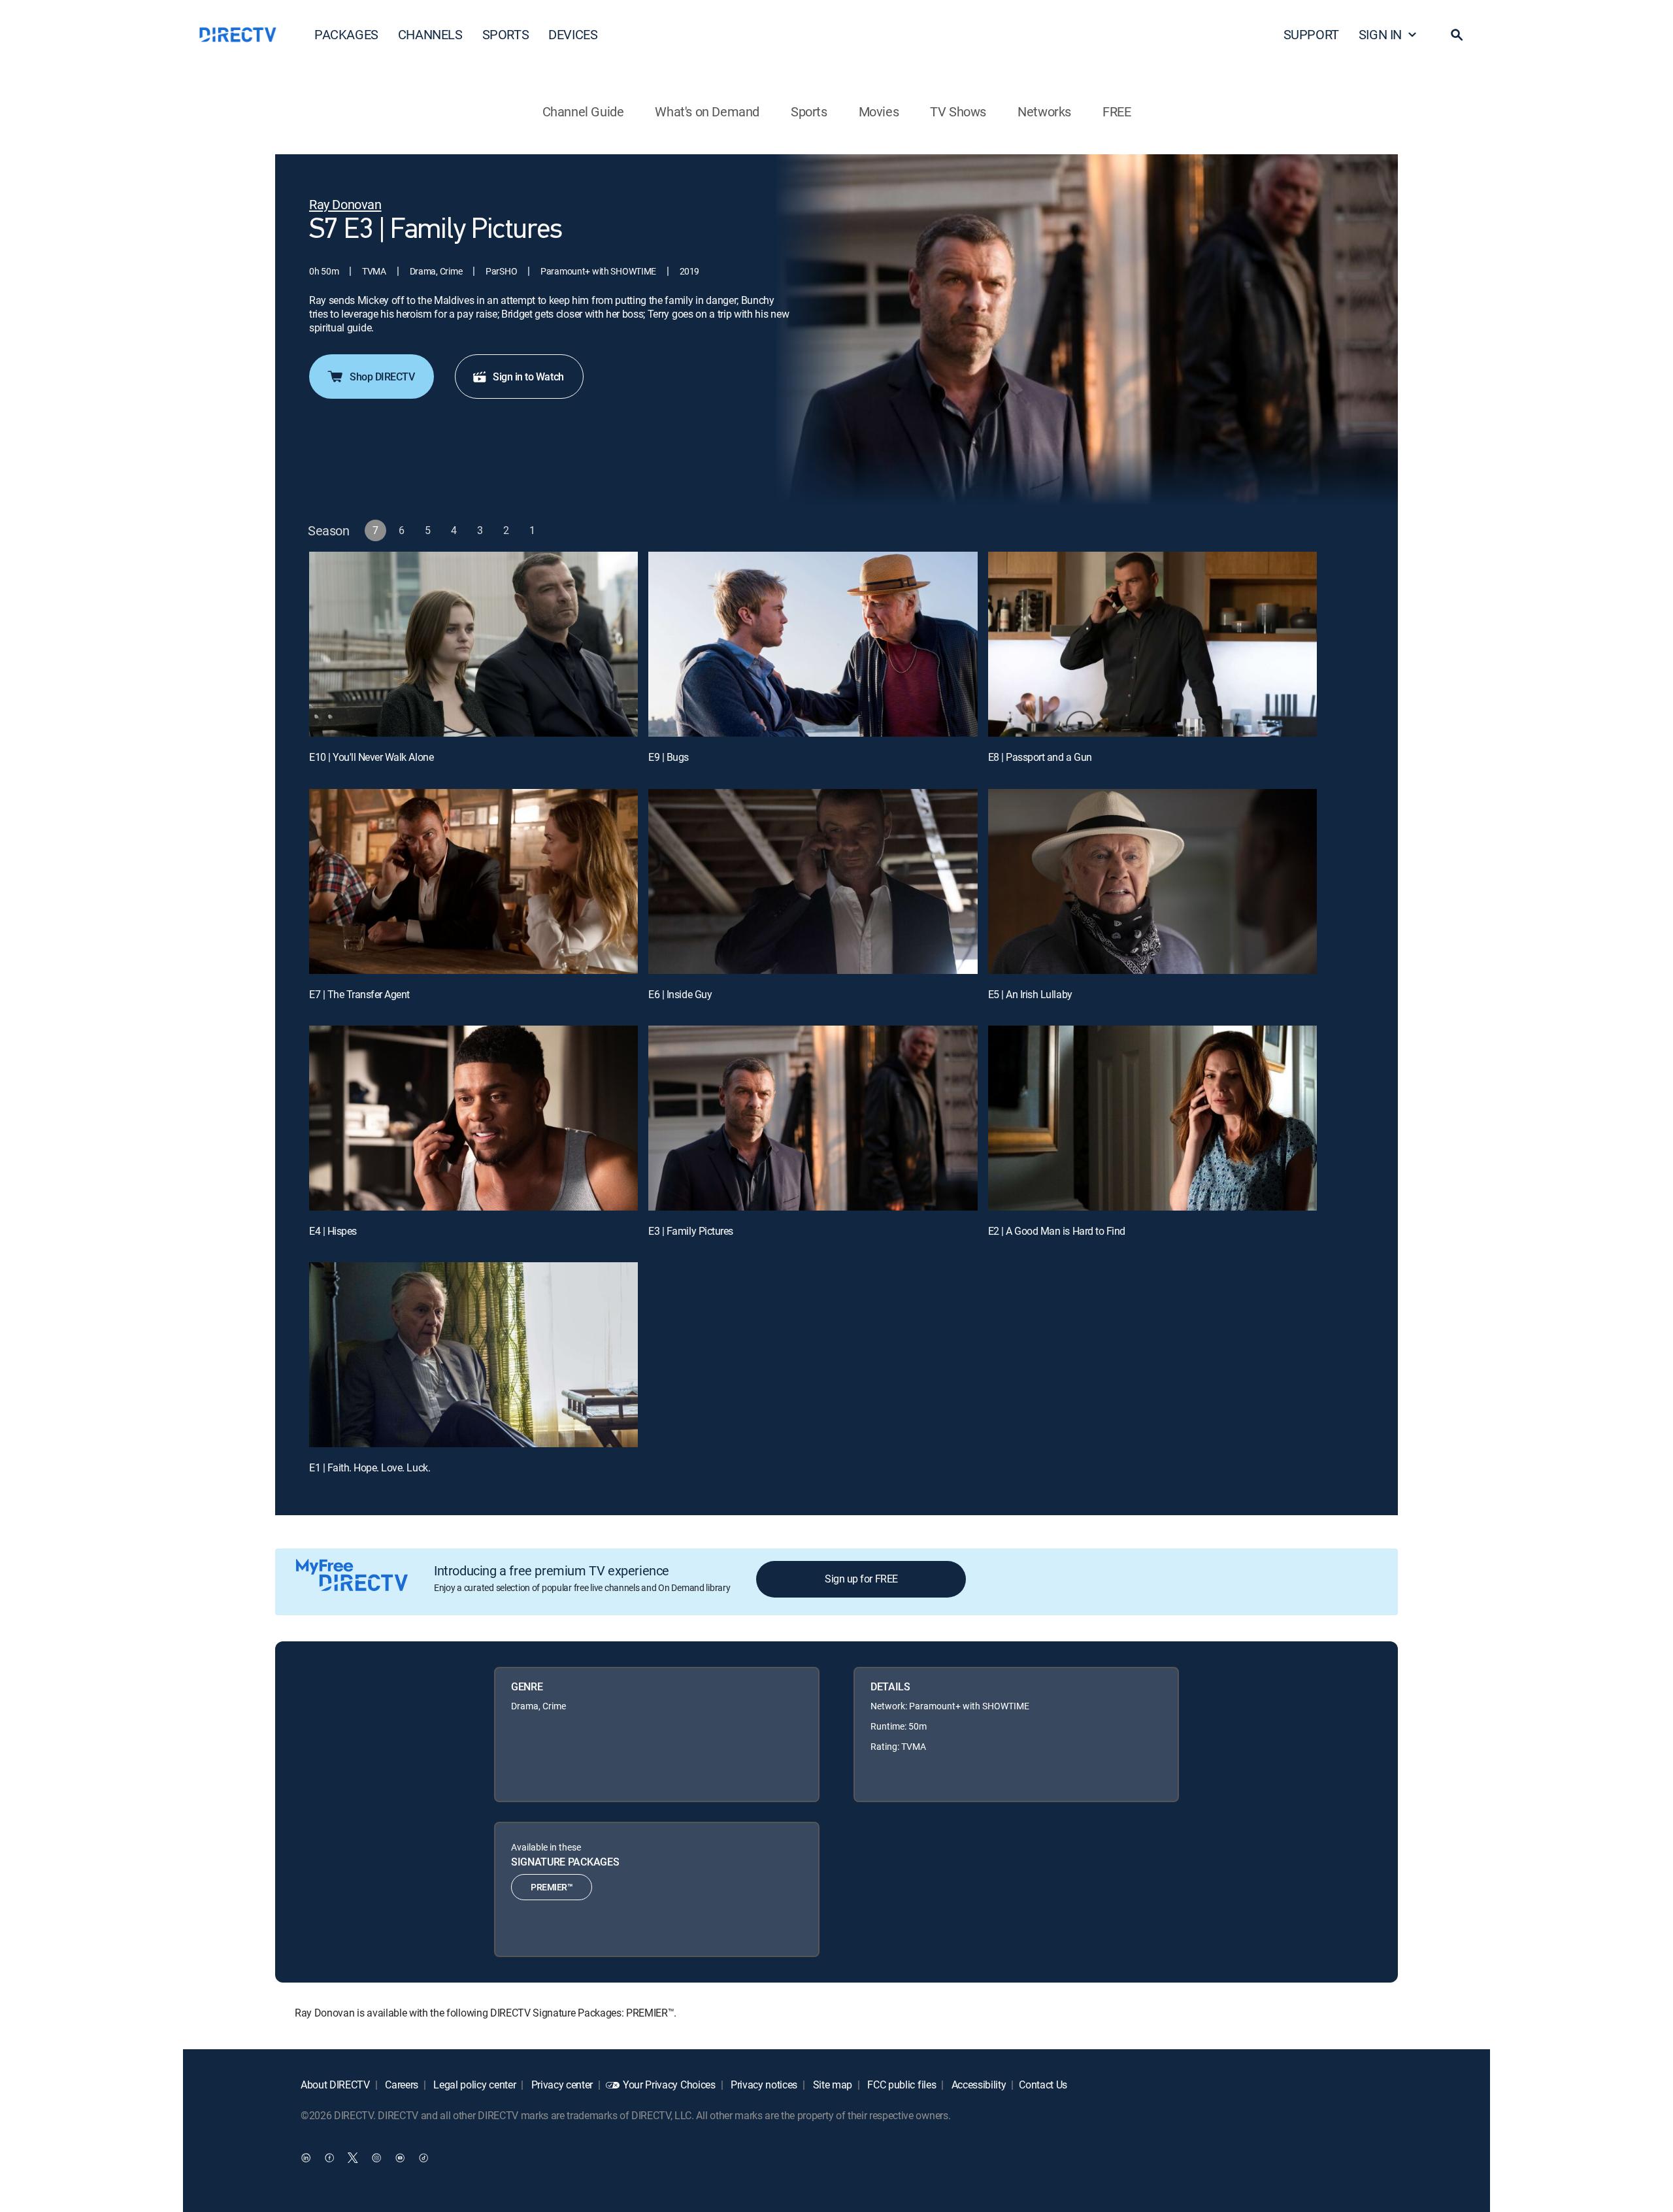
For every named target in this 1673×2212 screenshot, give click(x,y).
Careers (401, 2085)
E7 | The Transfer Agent (359, 994)
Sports (809, 111)
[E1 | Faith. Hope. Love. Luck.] (473, 1355)
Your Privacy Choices (669, 2085)
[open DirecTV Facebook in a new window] (329, 2157)
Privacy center (561, 2085)
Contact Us (1043, 2085)
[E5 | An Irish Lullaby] (1152, 881)
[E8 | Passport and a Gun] (1152, 644)
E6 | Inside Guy (680, 994)
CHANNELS (430, 34)
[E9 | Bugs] (813, 644)
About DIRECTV (335, 2085)
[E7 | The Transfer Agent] (473, 881)
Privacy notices (763, 2085)
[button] (1457, 35)
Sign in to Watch (528, 377)
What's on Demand (707, 111)
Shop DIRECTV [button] (382, 377)
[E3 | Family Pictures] (813, 1118)
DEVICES (573, 34)
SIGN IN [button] (1380, 34)
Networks (1044, 111)
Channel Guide (583, 111)
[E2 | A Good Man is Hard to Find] (1152, 1118)
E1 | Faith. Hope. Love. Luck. (370, 1467)
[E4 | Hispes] (473, 1118)
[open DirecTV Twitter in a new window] (353, 2157)
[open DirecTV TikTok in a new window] (423, 2157)
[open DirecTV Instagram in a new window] (376, 2157)
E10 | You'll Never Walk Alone (371, 757)
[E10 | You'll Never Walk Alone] (473, 644)
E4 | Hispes (333, 1231)
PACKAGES (346, 34)
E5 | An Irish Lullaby (1030, 994)
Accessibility (978, 2085)
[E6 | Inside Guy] (813, 881)
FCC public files (901, 2085)
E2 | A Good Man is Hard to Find (1057, 1231)
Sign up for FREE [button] (861, 1579)
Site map (831, 2085)
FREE (1117, 111)
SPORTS (506, 34)
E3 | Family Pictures (690, 1231)
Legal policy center (474, 2085)
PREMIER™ (552, 1887)
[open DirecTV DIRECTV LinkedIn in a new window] (306, 2157)
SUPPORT (1311, 34)
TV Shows (958, 111)
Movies (879, 111)
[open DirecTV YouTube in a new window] (400, 2157)
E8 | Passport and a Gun (1040, 757)
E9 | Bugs (669, 757)
